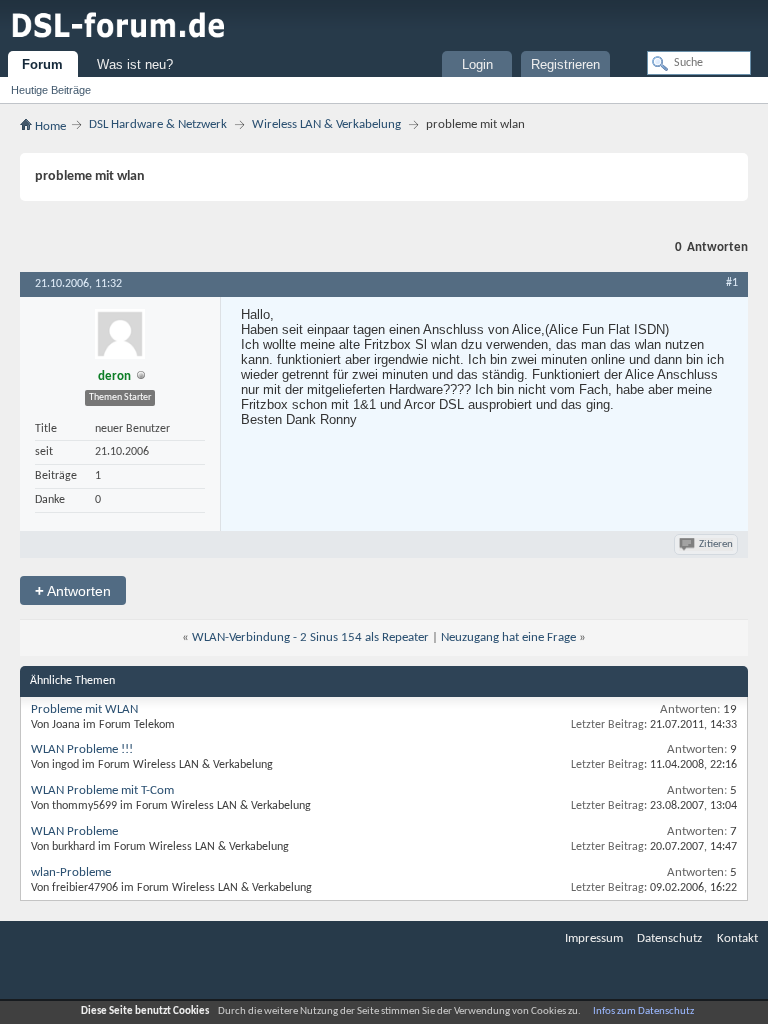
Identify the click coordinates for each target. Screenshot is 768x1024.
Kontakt (737, 938)
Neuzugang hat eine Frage (508, 637)
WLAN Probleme (74, 831)
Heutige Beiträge (51, 90)
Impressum (594, 938)
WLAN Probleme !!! (82, 749)
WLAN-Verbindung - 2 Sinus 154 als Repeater (310, 637)
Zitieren (716, 544)
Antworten (73, 590)
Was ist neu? (135, 64)
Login (477, 64)
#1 (732, 283)
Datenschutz (669, 938)
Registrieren (565, 64)
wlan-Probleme (71, 872)
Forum (42, 64)
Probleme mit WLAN (84, 709)
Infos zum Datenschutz (643, 1011)
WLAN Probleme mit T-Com (102, 790)
